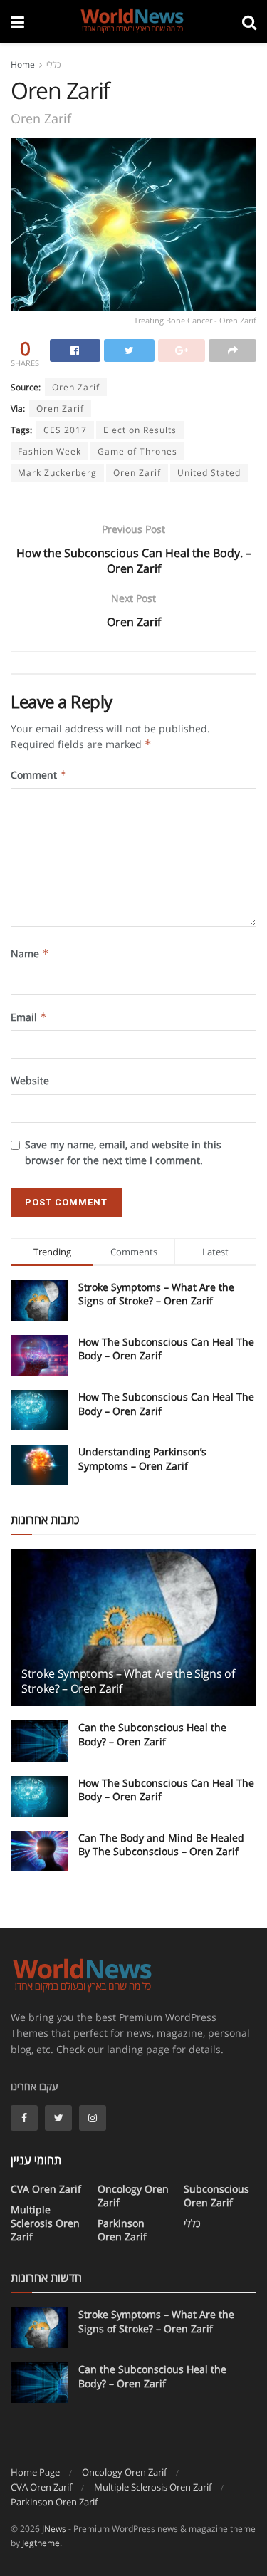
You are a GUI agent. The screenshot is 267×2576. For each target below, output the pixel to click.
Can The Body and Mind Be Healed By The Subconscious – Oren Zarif (161, 1845)
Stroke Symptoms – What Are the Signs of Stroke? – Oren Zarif (156, 1294)
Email (29, 1017)
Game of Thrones (137, 451)
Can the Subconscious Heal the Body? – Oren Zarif (152, 1734)
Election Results (140, 430)
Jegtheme (41, 2543)
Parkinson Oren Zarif (122, 2230)
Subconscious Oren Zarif (216, 2196)
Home (23, 64)
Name (30, 954)
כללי (53, 64)
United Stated (209, 473)
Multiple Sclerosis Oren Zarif (45, 2223)
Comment (39, 775)
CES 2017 (65, 430)
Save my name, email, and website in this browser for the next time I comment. (123, 1152)
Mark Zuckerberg (57, 473)
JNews (54, 2529)
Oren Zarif (137, 473)
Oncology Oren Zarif (133, 2196)
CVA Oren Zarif (46, 2189)
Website (30, 1080)
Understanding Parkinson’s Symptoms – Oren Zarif (142, 1459)
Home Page (35, 2472)
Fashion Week (49, 451)
